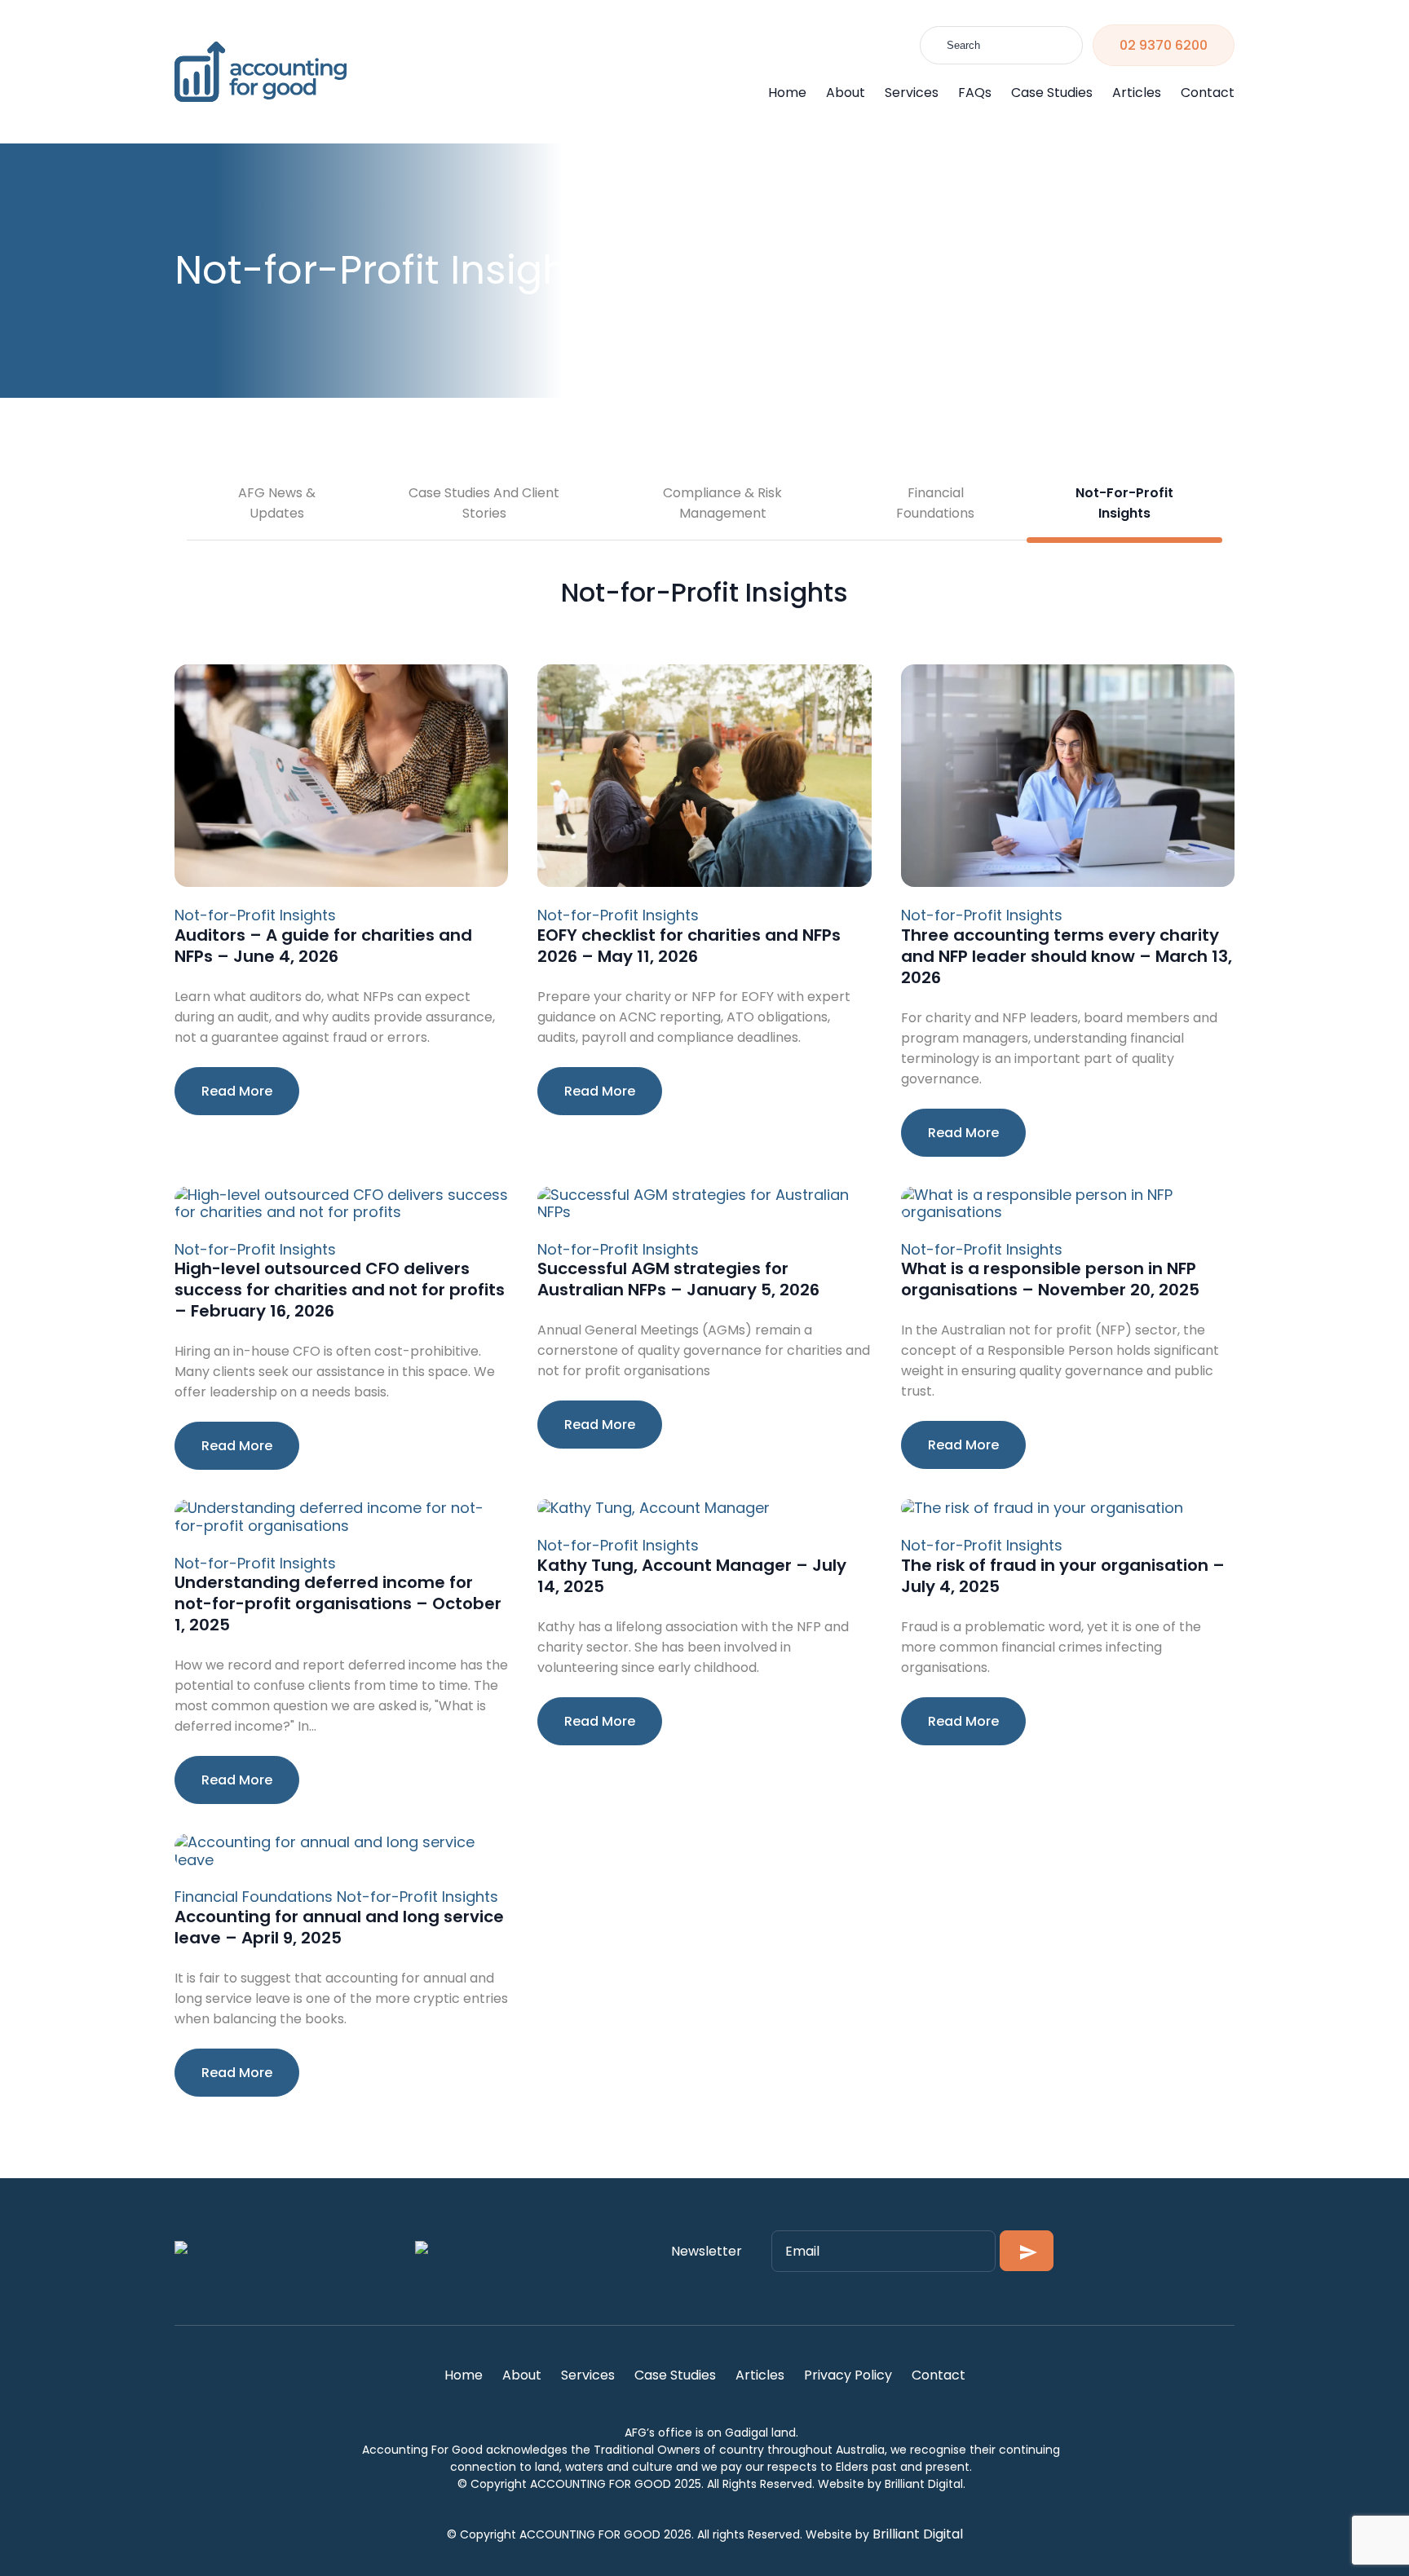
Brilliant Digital (918, 2534)
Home (787, 93)
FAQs (975, 93)
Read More (237, 1091)
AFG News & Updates (277, 503)
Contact (1208, 93)
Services (912, 93)
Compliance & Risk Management (722, 503)
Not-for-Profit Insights (1124, 503)
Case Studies (1052, 93)
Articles (1137, 93)
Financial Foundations (935, 503)
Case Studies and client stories (484, 503)
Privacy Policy (848, 2375)
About (846, 93)
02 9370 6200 (1164, 45)
